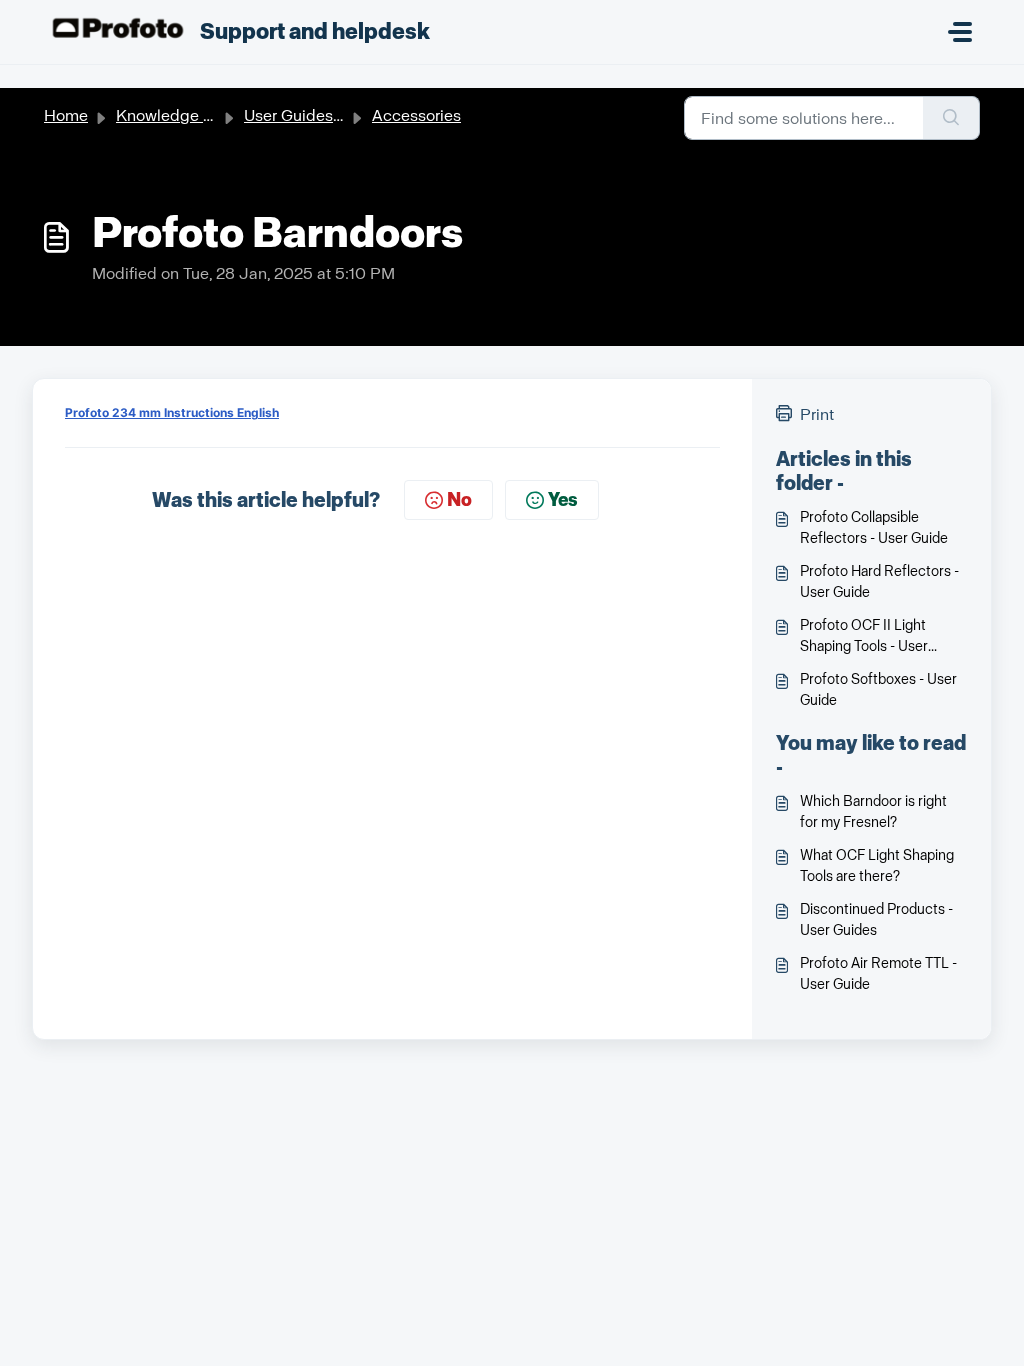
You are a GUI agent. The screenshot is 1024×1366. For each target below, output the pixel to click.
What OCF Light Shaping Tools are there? (877, 866)
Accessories (416, 115)
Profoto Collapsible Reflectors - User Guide (874, 528)
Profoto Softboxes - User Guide (878, 690)
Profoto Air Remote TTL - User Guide (878, 974)
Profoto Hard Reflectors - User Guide (879, 582)
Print (817, 414)
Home (66, 115)
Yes (563, 500)
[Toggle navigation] (960, 32)
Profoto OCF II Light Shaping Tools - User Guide (864, 637)
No (459, 500)
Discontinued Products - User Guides (876, 920)
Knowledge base (177, 115)
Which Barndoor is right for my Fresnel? (873, 812)
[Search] (951, 118)
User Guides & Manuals (328, 115)
